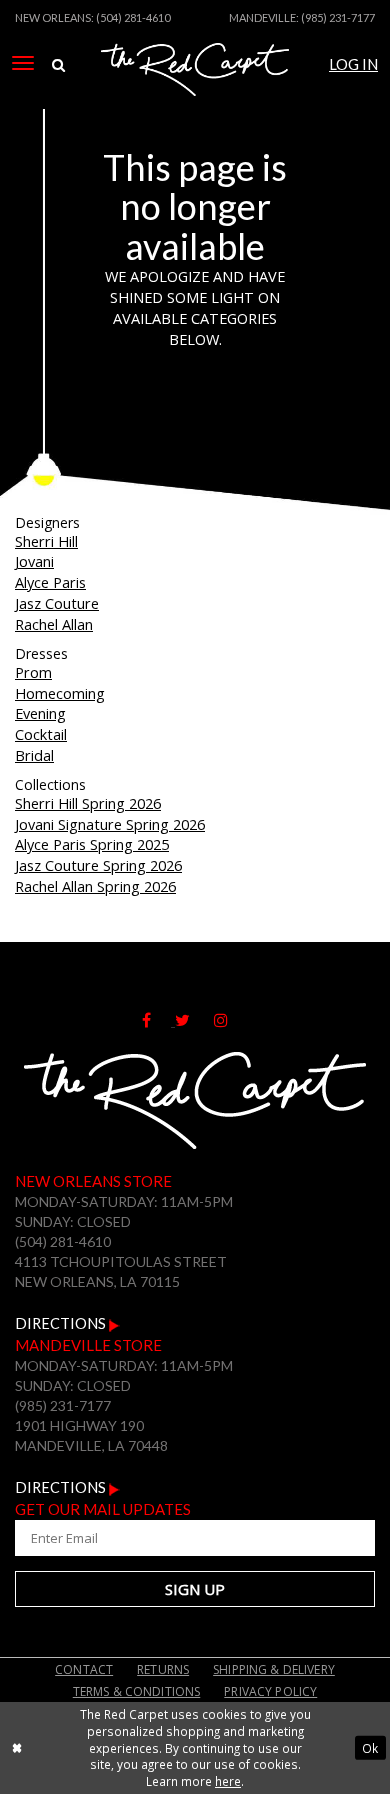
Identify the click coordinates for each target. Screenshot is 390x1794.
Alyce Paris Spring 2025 (92, 844)
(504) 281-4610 (133, 17)
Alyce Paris (50, 582)
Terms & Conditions (137, 1691)
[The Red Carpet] (194, 93)
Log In (353, 64)
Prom (33, 672)
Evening (40, 713)
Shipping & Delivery (274, 1669)
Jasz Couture (57, 603)
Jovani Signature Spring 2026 (110, 824)
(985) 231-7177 (338, 17)
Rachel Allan (54, 624)
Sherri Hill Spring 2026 (88, 803)
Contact (84, 1669)
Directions (62, 1323)
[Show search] (59, 65)
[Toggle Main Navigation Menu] (23, 63)
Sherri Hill (46, 541)
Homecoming (60, 693)
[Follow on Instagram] (231, 1020)
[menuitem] (23, 63)
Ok (370, 1748)
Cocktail (41, 734)
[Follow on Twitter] (194, 1020)
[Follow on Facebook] (158, 1020)
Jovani (34, 561)
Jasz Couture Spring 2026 (98, 865)
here (228, 1781)
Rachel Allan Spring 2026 (95, 886)
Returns (163, 1669)
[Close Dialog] (17, 1747)
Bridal (34, 755)
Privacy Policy (270, 1691)
